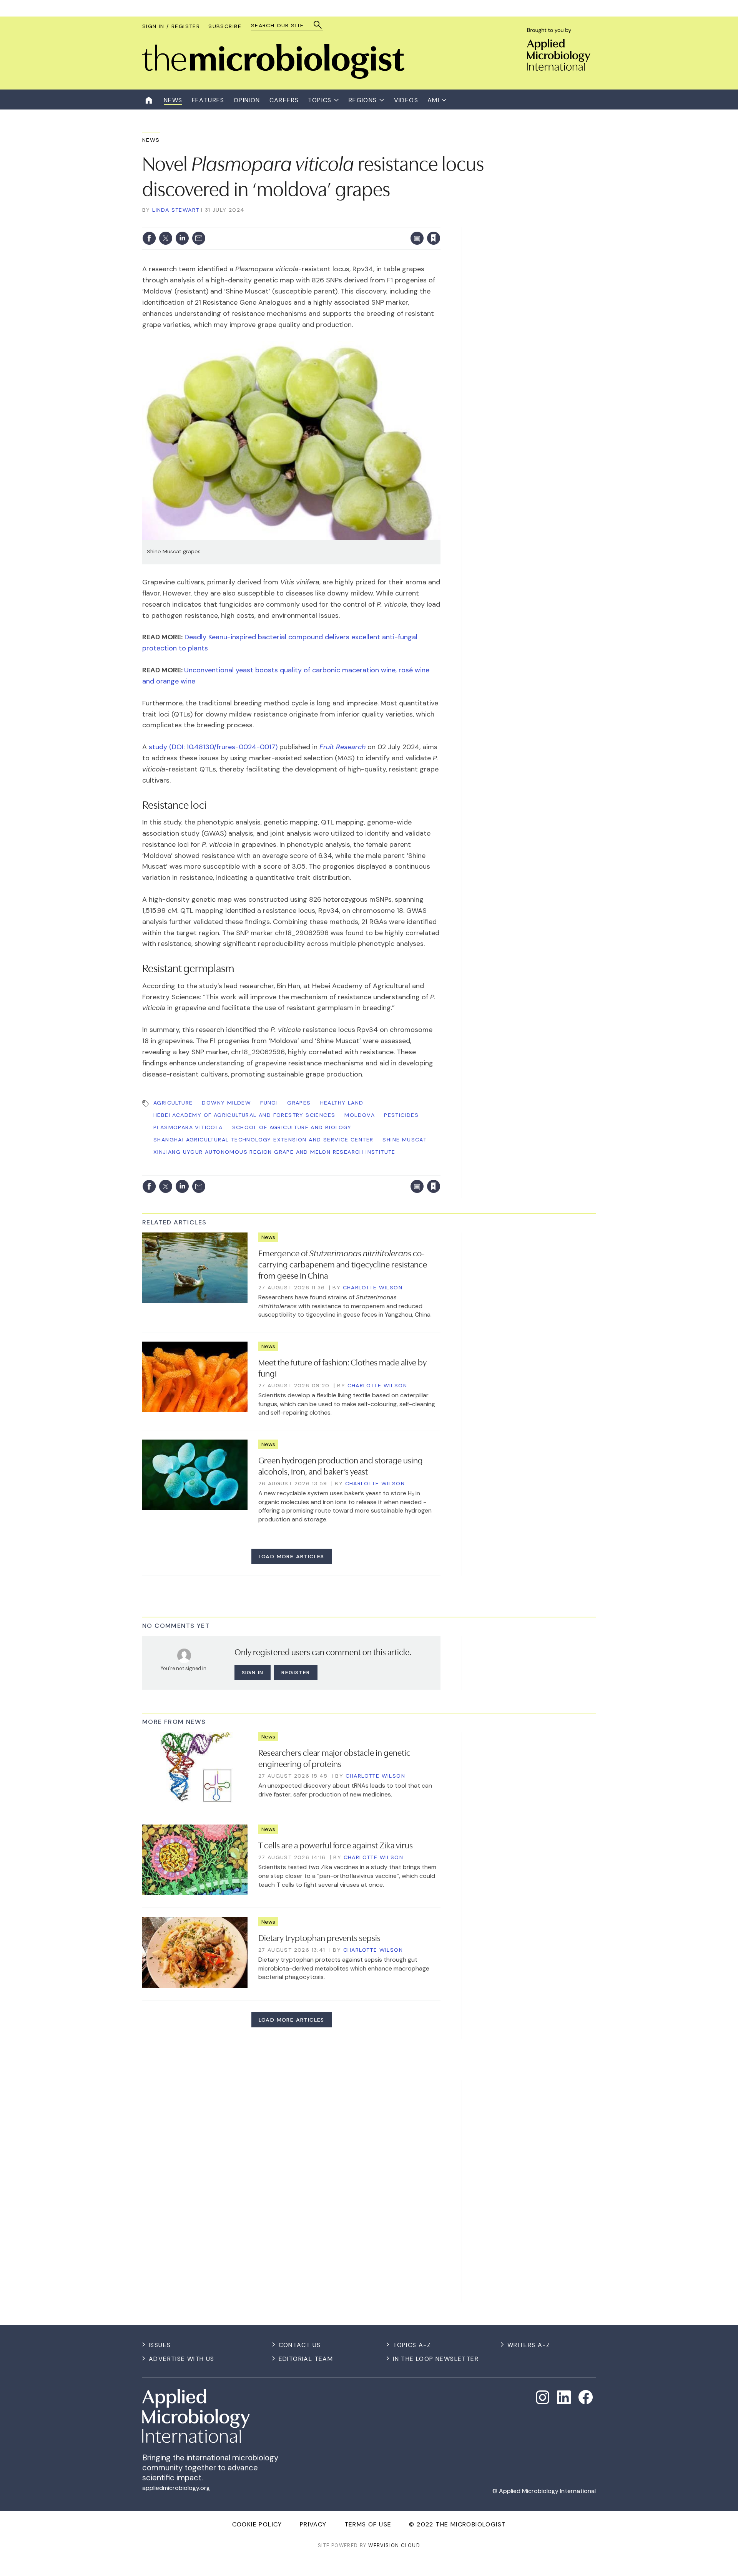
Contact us (300, 2345)
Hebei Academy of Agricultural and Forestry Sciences (244, 1115)
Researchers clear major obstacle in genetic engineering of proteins (334, 1757)
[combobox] (283, 26)
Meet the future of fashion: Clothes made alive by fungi (342, 1367)
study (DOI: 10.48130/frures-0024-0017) (214, 747)
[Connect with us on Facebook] (586, 2397)
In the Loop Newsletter (436, 2359)
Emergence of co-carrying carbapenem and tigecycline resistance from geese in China (343, 1264)
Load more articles (292, 1556)
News (151, 140)
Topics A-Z (412, 2345)
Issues (160, 2345)
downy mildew (226, 1103)
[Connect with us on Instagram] (543, 2397)
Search (318, 25)
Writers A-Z (529, 2345)
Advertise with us (182, 2359)
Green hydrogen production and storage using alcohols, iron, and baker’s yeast (341, 1465)
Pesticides (401, 1115)
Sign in (333, 222)
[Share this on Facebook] (149, 238)
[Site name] (273, 77)
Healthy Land (342, 1103)
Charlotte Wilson (373, 1287)
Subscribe (225, 26)
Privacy (313, 2524)
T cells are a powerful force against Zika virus (336, 1845)
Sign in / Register (171, 26)
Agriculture (173, 1103)
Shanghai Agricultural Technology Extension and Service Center (263, 1140)
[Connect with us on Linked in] (564, 2397)
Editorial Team (306, 2359)
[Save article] (434, 238)
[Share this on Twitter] (166, 238)
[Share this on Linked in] (182, 238)
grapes (299, 1103)
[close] (440, 222)
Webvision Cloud (394, 2545)
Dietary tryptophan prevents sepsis (319, 1937)
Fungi (269, 1103)
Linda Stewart (176, 210)
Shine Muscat (405, 1140)
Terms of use (368, 2524)
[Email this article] (199, 238)
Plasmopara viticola (188, 1127)
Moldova (360, 1115)
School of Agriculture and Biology (292, 1127)
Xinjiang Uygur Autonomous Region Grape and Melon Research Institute (274, 1152)
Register (296, 1672)
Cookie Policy (257, 2524)
